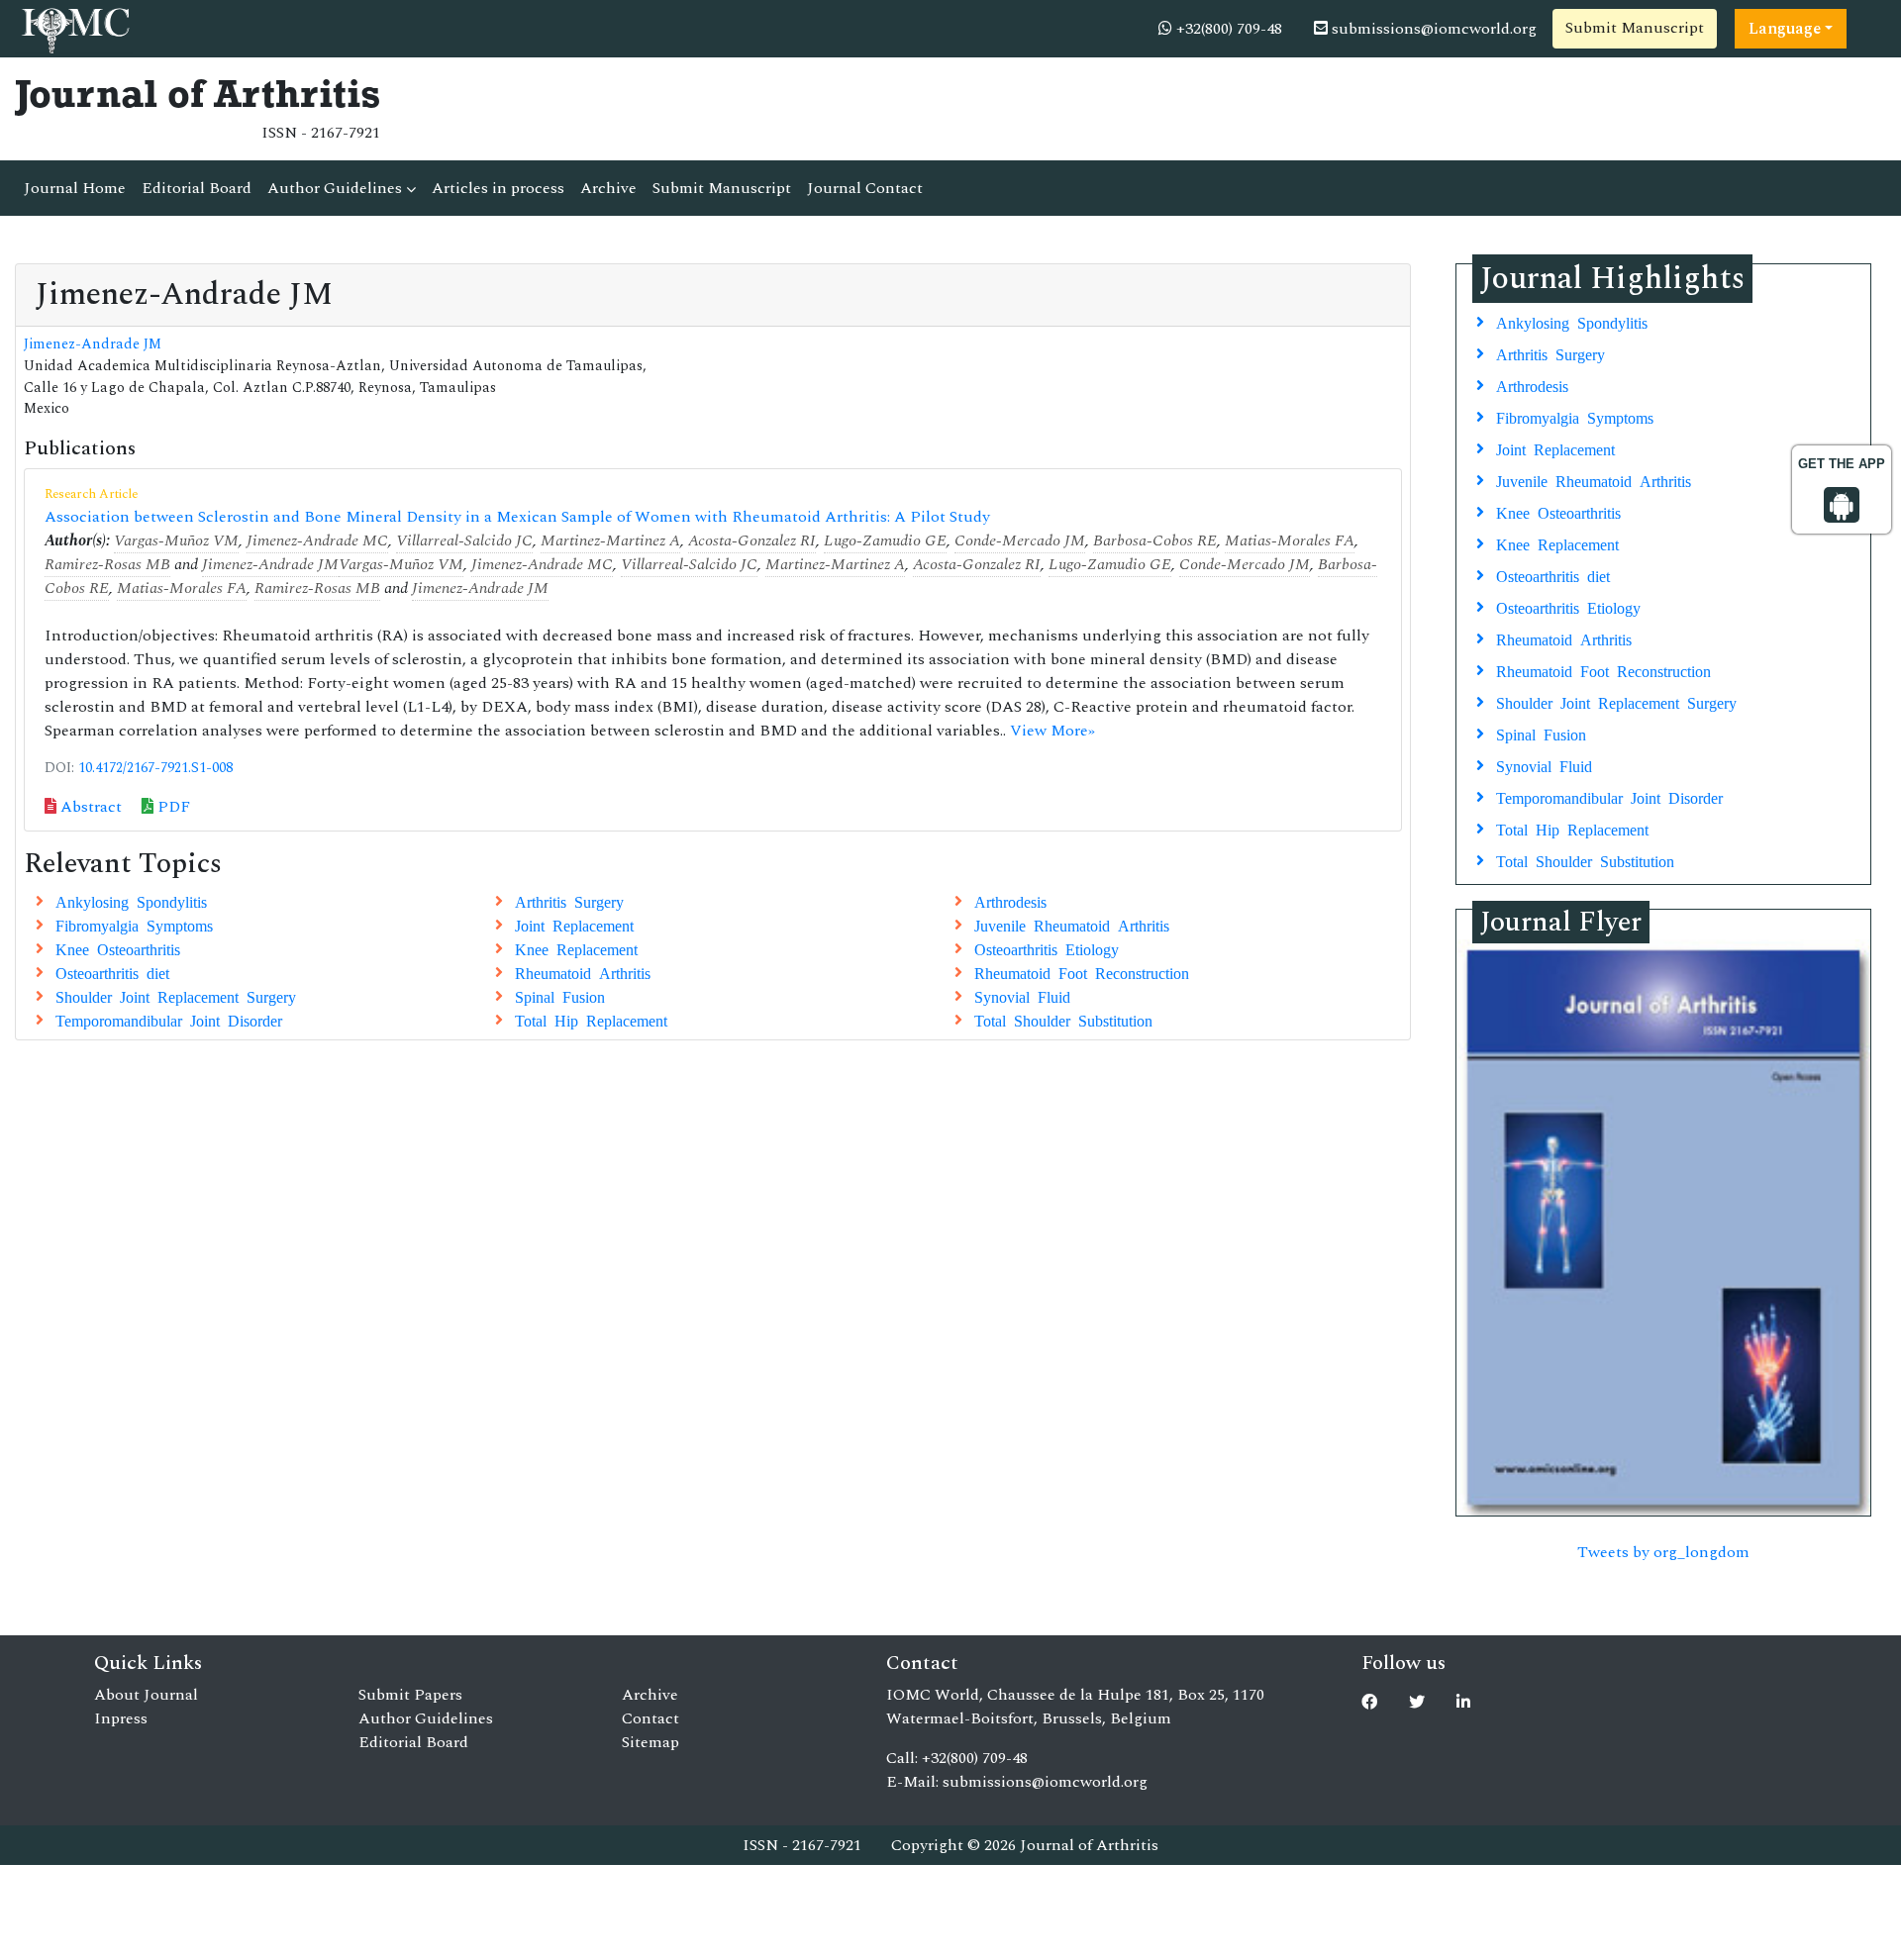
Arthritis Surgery (569, 901)
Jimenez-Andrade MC (317, 540)
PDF (172, 807)
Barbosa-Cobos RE (1155, 540)
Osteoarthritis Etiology (1047, 948)
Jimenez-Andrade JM (93, 344)
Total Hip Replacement (591, 1020)
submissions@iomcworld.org (1432, 29)
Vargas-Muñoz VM (176, 540)
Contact (650, 1718)
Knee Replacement (576, 948)
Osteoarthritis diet (112, 972)
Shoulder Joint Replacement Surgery (176, 996)
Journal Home (75, 188)
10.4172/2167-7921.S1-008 (155, 768)
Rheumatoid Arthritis (583, 972)
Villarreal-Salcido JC (464, 540)
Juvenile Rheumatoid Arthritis (1072, 925)
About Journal (146, 1695)
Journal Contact (865, 188)
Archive (608, 188)
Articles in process (498, 188)
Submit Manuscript (1635, 28)
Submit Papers (410, 1695)
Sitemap (650, 1742)
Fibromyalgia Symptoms (134, 925)
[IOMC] (74, 28)
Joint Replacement (574, 925)
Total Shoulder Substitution (1063, 1020)
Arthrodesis (1010, 901)
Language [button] (1785, 29)
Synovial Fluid (1022, 996)
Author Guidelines (337, 188)
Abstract (89, 807)
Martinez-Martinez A (610, 540)
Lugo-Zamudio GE (885, 540)
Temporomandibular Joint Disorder (169, 1020)
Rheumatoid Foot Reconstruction (1082, 972)
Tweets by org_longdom (1663, 1552)
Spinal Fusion (560, 996)
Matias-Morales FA (1290, 540)
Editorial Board (197, 188)
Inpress (121, 1718)
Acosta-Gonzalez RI (752, 540)
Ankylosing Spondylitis (131, 901)
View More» (1052, 731)
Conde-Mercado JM (1020, 540)
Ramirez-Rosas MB (107, 564)
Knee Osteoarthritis (118, 948)
